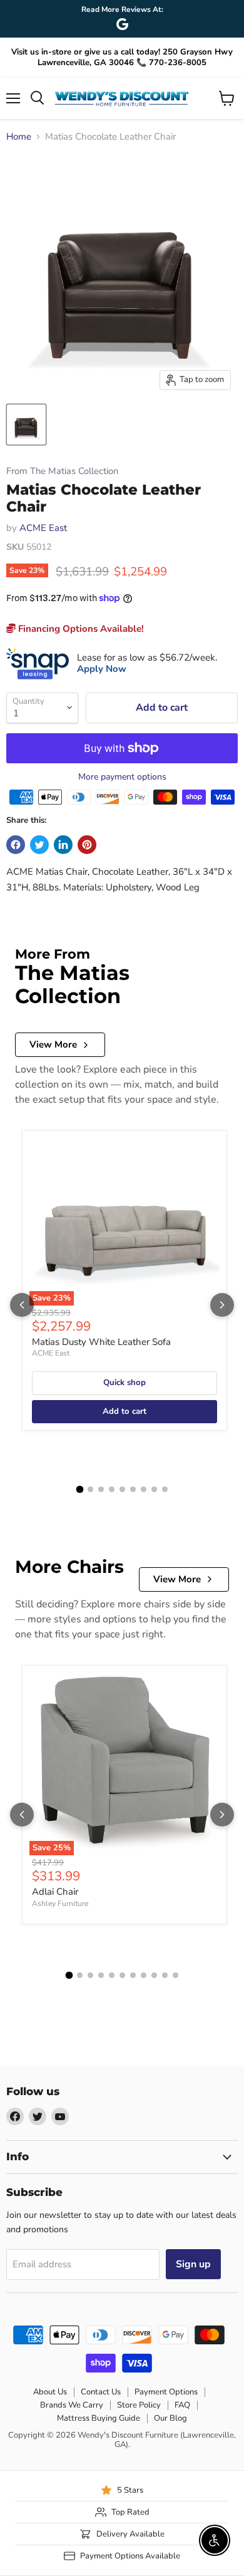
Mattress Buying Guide (99, 2418)
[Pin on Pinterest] (87, 845)
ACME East (43, 528)
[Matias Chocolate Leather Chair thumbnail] (26, 425)
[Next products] (222, 1305)
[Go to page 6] (133, 1489)
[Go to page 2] (90, 1489)
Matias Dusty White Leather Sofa (101, 1342)
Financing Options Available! (80, 629)
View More (53, 1044)
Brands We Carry (72, 2405)
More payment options (122, 777)
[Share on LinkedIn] (63, 845)
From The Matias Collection (62, 471)
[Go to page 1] (79, 1490)
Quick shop (125, 1383)
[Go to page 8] (154, 1489)
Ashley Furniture (60, 1904)
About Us (50, 2392)
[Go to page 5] (122, 1489)
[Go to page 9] (165, 1489)
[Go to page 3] (101, 1489)
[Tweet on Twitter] (39, 845)
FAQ (182, 2405)
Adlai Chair (55, 1892)
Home (19, 137)
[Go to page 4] (112, 1489)
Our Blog (170, 2418)
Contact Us (101, 2392)
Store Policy (139, 2405)
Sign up (193, 2264)
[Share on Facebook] (16, 845)
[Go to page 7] (144, 1489)
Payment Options (166, 2392)
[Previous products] (22, 1305)
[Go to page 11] (175, 1975)
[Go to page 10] (165, 1975)
